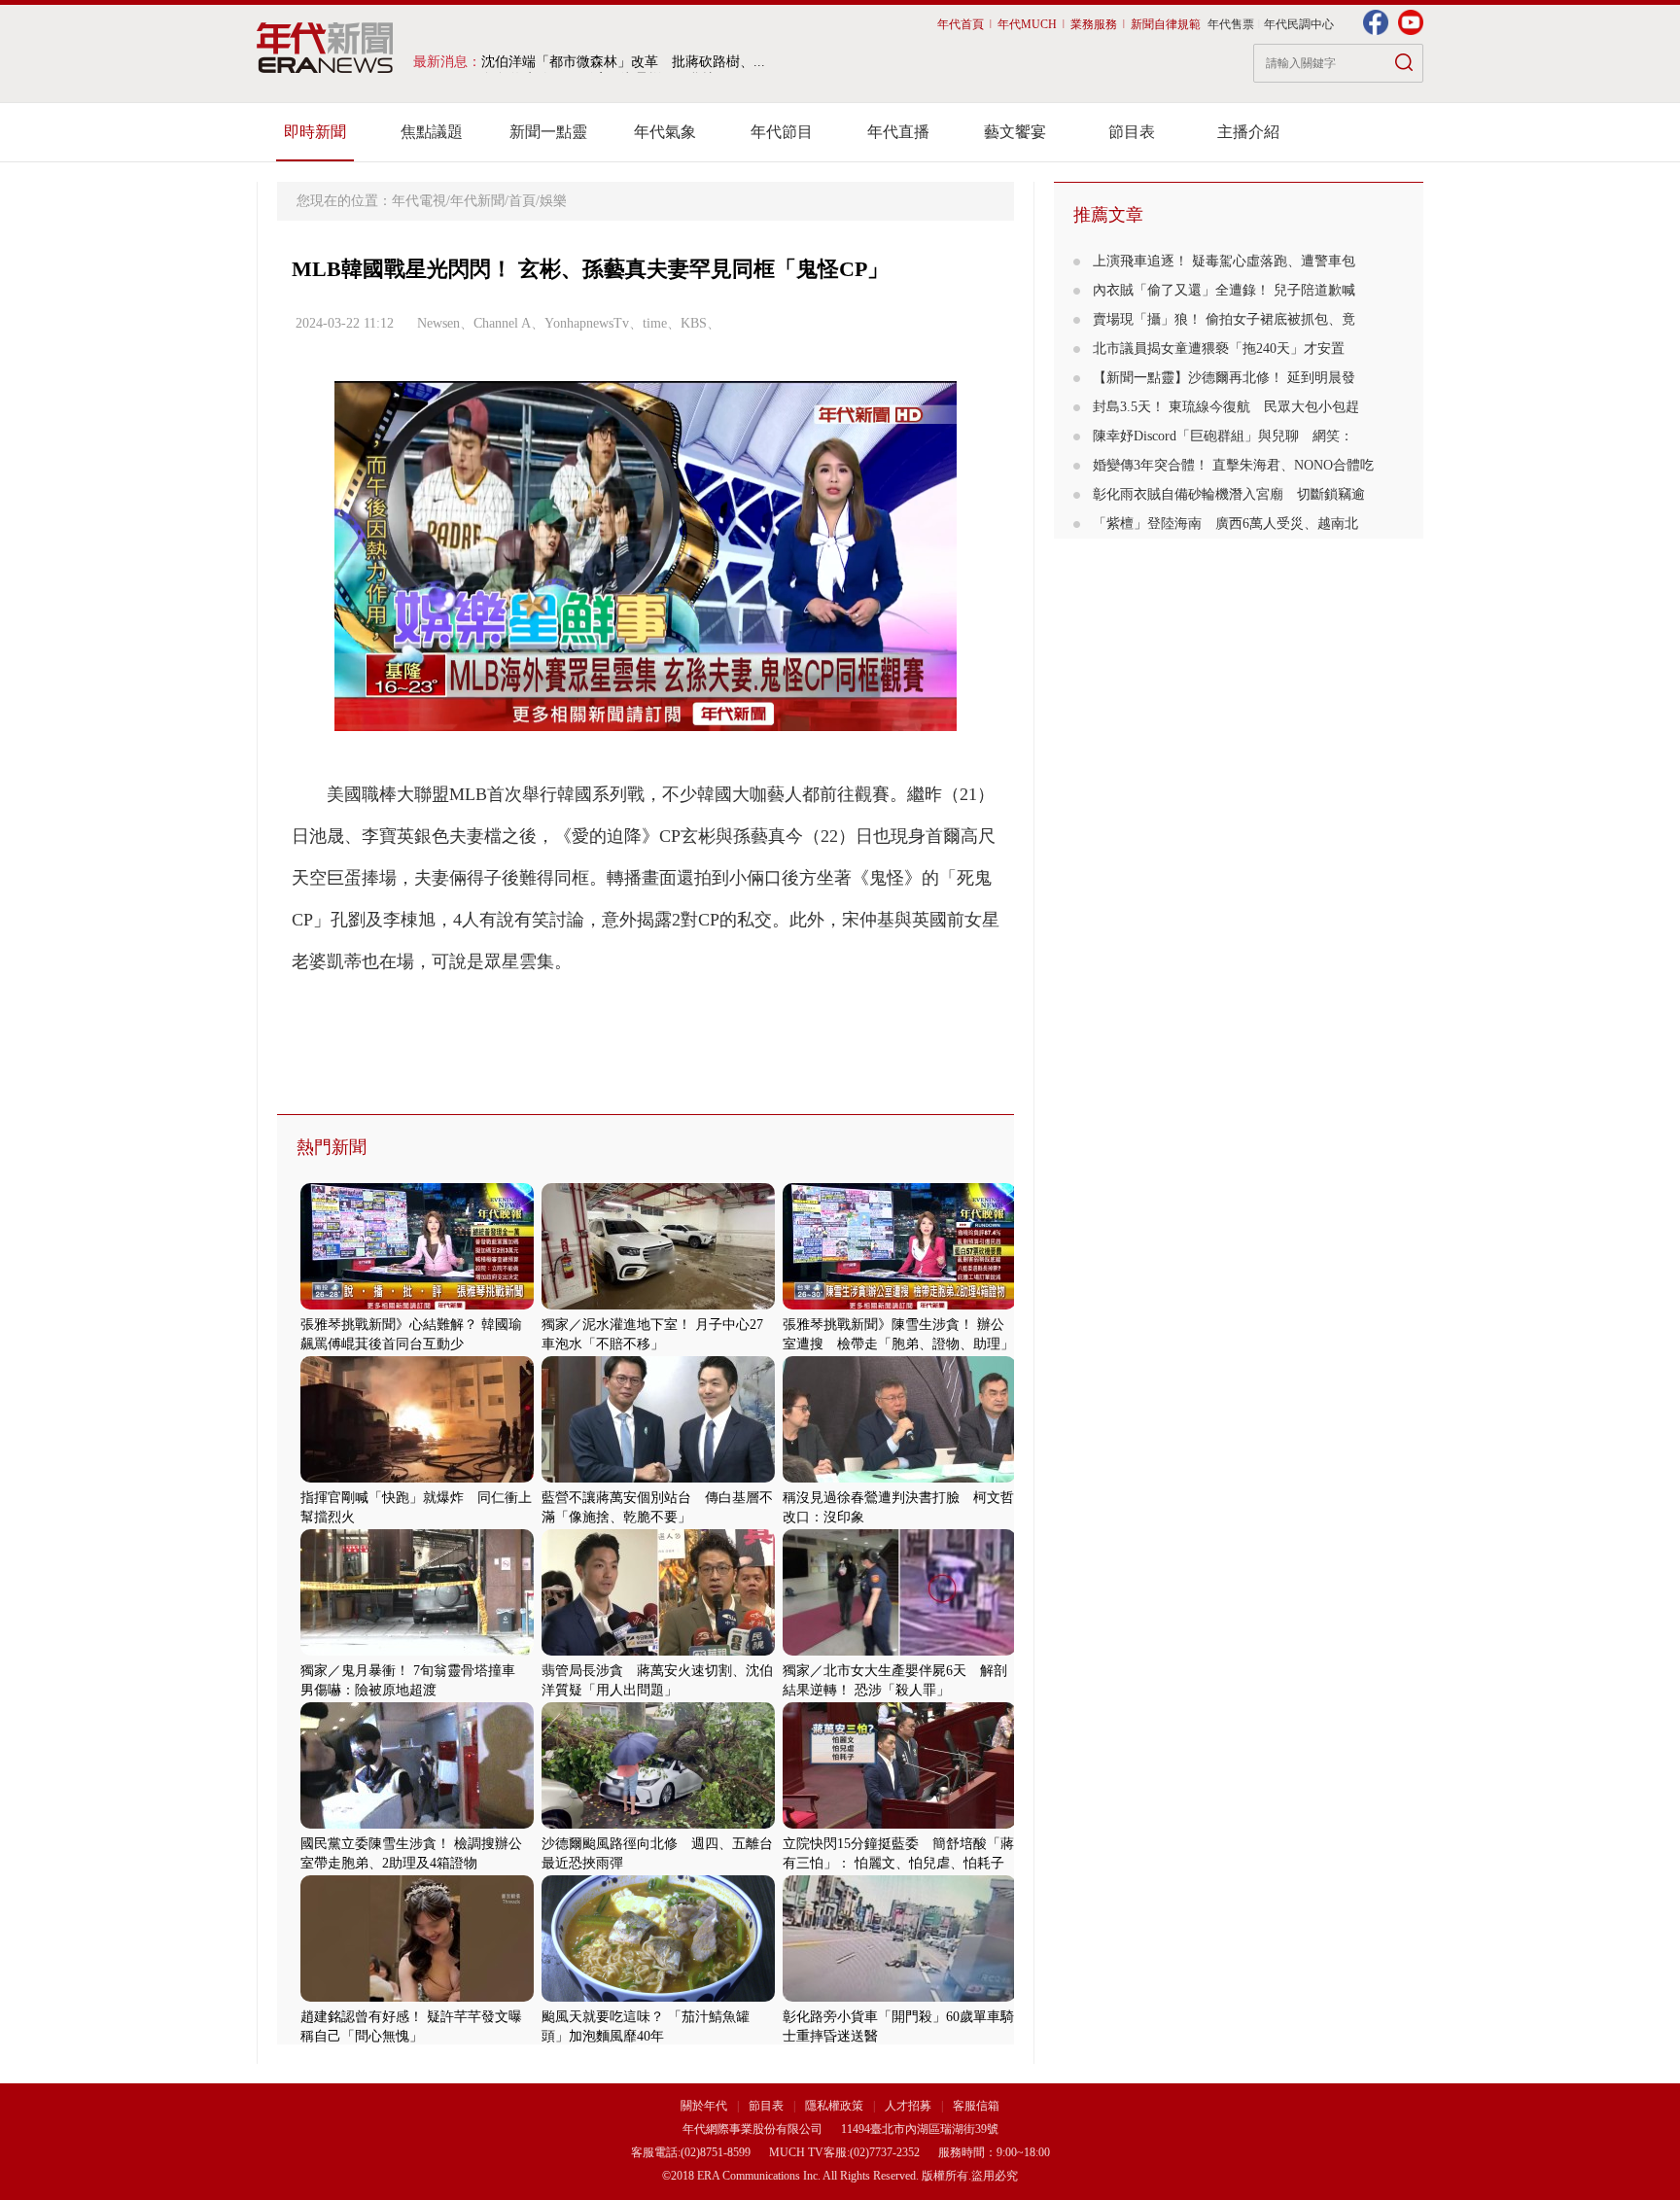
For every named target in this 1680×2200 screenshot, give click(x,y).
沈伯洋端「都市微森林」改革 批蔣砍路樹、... (623, 62)
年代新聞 (477, 201)
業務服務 (1094, 24)
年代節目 (782, 132)
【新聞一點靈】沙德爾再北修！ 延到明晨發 (1224, 378)
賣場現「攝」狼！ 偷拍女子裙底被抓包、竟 (1224, 319)
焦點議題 (432, 132)
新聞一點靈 (548, 132)
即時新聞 (315, 132)
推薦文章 (1108, 215)
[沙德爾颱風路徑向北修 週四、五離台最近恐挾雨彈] (658, 1824)
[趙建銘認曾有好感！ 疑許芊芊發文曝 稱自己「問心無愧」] (417, 1997)
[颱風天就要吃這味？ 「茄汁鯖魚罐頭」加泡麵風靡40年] (658, 1997)
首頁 (522, 201)
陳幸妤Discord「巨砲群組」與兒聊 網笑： (1223, 436)
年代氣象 (665, 132)
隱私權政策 (836, 2106)
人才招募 (908, 2106)
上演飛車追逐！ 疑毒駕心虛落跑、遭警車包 (1224, 261)
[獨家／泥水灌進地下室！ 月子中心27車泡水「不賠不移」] (658, 1305)
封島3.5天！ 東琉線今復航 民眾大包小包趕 (1226, 407)
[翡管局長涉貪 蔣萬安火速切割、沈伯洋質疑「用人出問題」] (658, 1651)
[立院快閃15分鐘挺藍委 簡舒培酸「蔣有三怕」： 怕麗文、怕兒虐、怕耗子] (899, 1824)
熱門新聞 (332, 1147)
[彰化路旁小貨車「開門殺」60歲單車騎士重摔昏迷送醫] (899, 1997)
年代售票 (1231, 24)
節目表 (1132, 132)
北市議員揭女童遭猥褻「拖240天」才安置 (1225, 349)
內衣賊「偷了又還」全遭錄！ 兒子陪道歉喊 (1224, 290)
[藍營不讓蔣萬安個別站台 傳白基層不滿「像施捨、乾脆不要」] (658, 1478)
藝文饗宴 (1015, 132)
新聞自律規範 (1166, 24)
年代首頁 (961, 24)
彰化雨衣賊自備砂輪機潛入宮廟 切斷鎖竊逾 (1229, 494)
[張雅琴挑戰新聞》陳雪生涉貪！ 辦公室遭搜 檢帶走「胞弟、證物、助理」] (899, 1305)
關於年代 (704, 2106)
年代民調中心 (1299, 24)
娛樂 (553, 201)
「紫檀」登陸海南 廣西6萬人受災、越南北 (1225, 524)
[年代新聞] (325, 48)
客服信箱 (976, 2106)
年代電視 (419, 201)
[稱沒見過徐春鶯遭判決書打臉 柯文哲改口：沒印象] (899, 1478)
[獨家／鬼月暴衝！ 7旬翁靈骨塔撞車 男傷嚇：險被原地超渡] (417, 1651)
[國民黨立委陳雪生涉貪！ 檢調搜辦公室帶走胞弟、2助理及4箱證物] (417, 1824)
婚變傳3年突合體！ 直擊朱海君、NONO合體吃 (1233, 465)
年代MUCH (1027, 24)
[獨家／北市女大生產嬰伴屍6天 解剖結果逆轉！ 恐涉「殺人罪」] (899, 1651)
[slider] (645, 717)
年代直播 (898, 132)
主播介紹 (1248, 132)
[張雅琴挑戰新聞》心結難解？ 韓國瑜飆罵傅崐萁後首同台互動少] (417, 1305)
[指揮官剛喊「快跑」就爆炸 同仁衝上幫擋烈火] (417, 1478)
